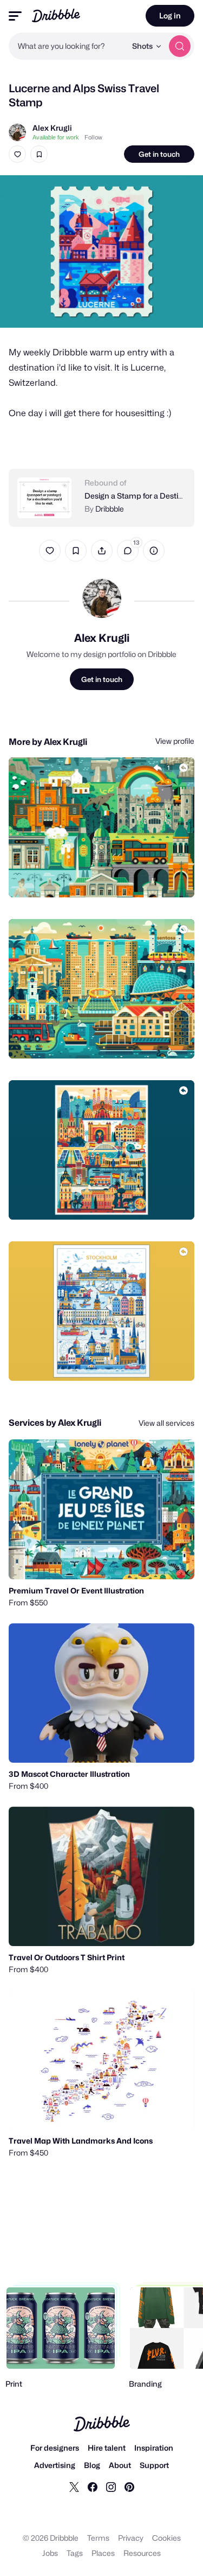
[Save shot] (39, 154)
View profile (175, 741)
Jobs (50, 2553)
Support (154, 2465)
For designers (55, 2448)
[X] (74, 2486)
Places (103, 2553)
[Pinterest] (129, 2486)
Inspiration (154, 2448)
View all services (166, 1423)
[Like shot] (17, 154)
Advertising (55, 2465)
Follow (93, 137)
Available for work (56, 137)
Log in (170, 15)
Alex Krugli (52, 128)
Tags (75, 2553)
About (120, 2465)
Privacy (131, 2538)
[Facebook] (93, 2486)
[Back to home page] (56, 15)
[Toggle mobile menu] (15, 16)
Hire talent (107, 2448)
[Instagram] (111, 2486)
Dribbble (110, 509)
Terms (98, 2538)
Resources (142, 2553)
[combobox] (67, 46)
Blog (92, 2465)
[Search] (180, 46)
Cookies (166, 2538)
